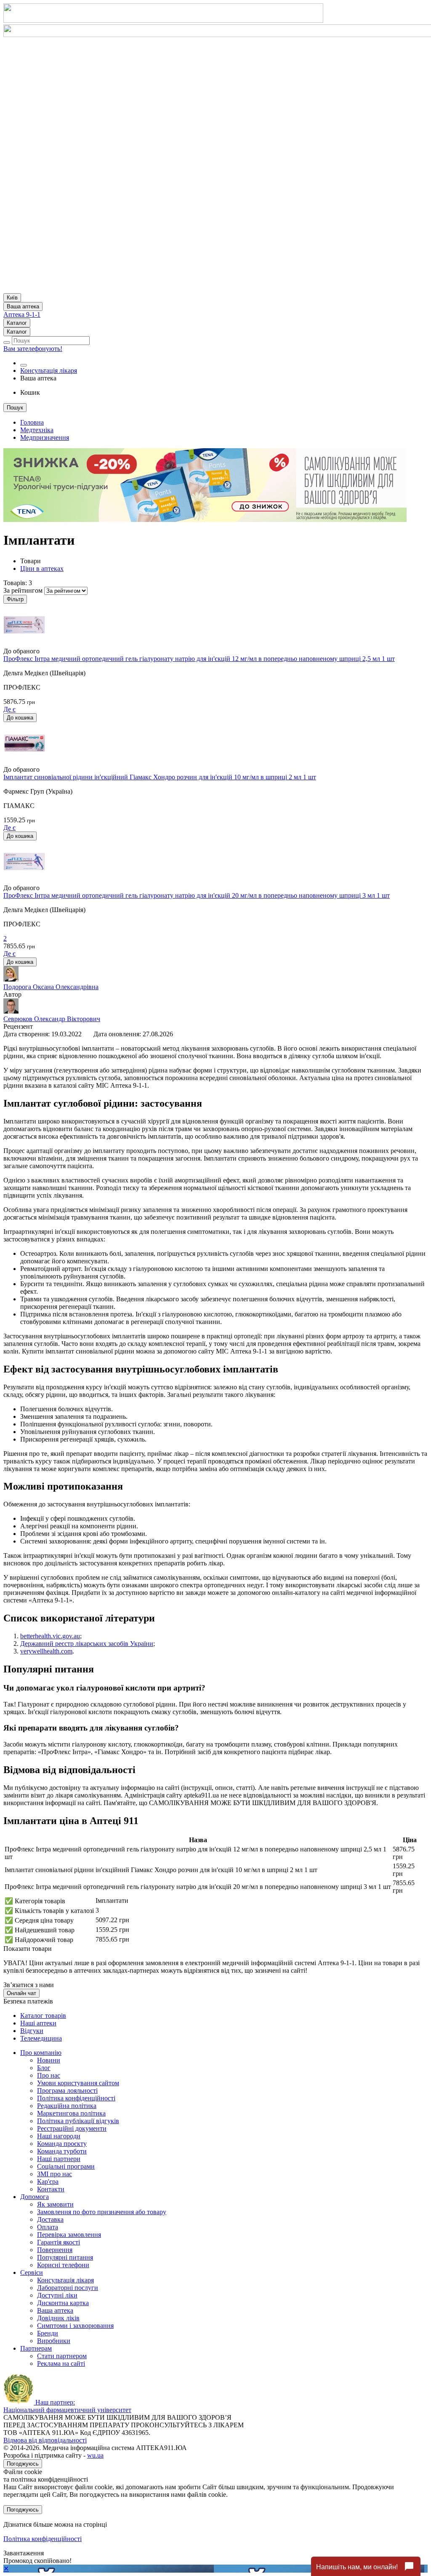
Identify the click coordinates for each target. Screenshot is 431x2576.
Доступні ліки (57, 2295)
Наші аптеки (38, 2023)
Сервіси (32, 2272)
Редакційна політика (67, 2106)
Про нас (49, 2075)
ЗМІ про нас (55, 2174)
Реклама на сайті (61, 2363)
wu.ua (95, 2455)
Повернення (55, 2250)
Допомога (35, 2197)
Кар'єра (48, 2181)
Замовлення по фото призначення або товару (102, 2212)
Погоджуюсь (23, 2464)
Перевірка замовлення (69, 2235)
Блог (44, 2068)
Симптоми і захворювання (75, 2326)
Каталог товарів (43, 2016)
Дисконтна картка (63, 2303)
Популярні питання (65, 2257)
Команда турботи (62, 2151)
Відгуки (32, 2031)
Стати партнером (62, 2356)
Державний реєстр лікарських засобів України (87, 1644)
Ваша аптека (55, 2310)
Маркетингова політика (71, 2113)
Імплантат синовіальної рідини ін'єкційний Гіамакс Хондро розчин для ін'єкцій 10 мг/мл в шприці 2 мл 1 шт (160, 777)
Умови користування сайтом (78, 2083)
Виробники (54, 2341)
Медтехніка (37, 430)
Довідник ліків (58, 2318)
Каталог (17, 323)
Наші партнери (59, 2159)
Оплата (48, 2227)
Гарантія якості (59, 2242)
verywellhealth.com (46, 1651)
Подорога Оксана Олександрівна (51, 987)
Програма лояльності (67, 2090)
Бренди (48, 2333)
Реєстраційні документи (72, 2128)
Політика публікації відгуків (78, 2121)
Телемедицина (41, 2038)
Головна (32, 422)
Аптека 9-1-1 (22, 314)
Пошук (15, 408)
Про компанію (41, 2053)
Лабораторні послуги (68, 2288)
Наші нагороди (59, 2136)
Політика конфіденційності (76, 2098)
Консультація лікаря (49, 370)
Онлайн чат (21, 1993)
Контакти (51, 2189)
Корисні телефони (63, 2265)
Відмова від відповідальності (45, 2440)
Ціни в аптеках (42, 568)
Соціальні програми (66, 2166)
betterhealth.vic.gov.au (50, 1636)
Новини (49, 2060)
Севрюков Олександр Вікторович (52, 1019)
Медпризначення (45, 437)
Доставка (50, 2219)
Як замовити (55, 2204)
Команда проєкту (62, 2144)
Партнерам (36, 2348)
